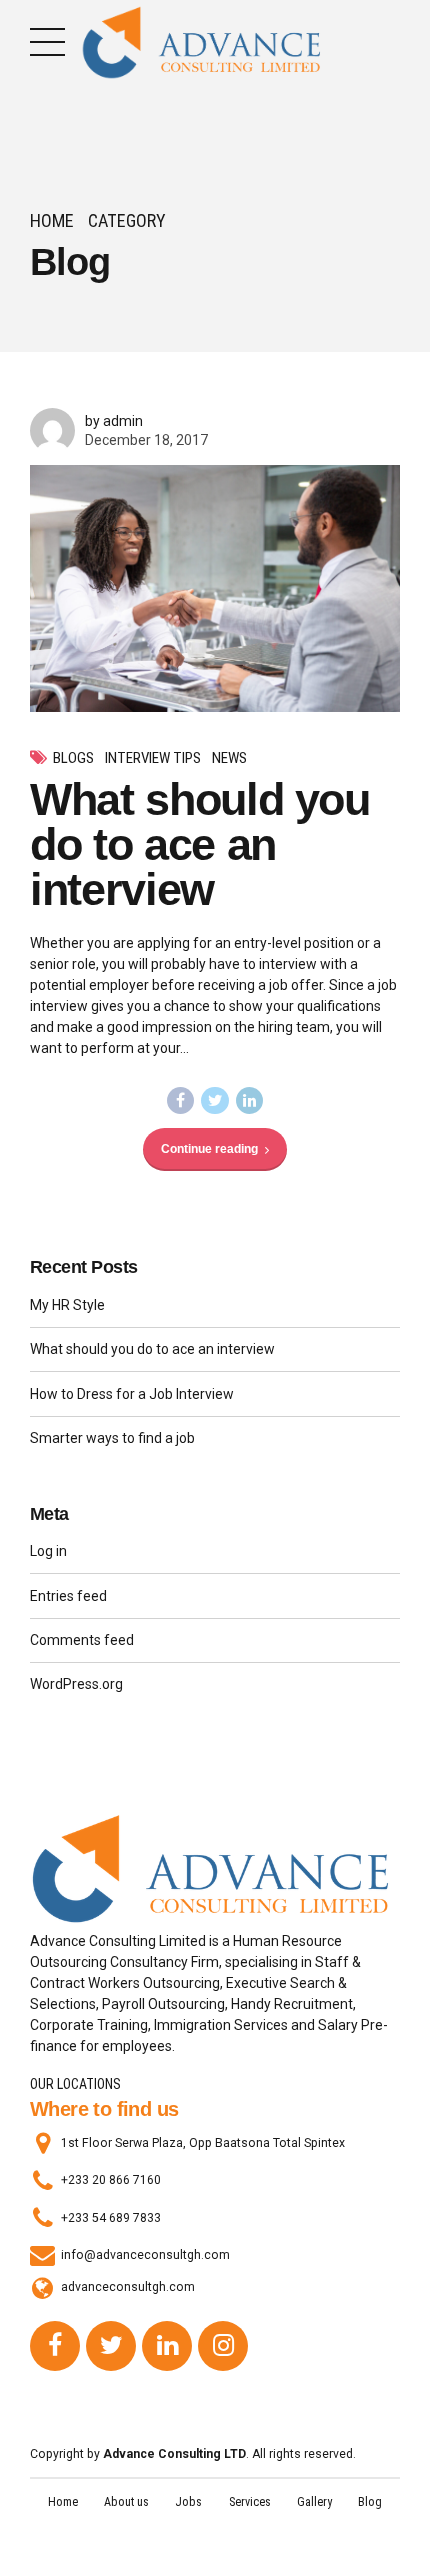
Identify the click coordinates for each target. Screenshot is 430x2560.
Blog (370, 2502)
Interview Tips (153, 758)
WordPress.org (76, 1684)
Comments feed (82, 1640)
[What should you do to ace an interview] (215, 588)
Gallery (314, 2502)
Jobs (188, 2502)
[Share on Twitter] (215, 1101)
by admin (114, 421)
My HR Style (67, 1305)
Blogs (73, 758)
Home (52, 220)
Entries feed (68, 1596)
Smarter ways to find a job (112, 1438)
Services (250, 2502)
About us (126, 2502)
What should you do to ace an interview (200, 844)
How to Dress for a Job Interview (132, 1394)
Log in (48, 1551)
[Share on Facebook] (181, 1101)
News (229, 758)
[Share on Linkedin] (250, 1101)
